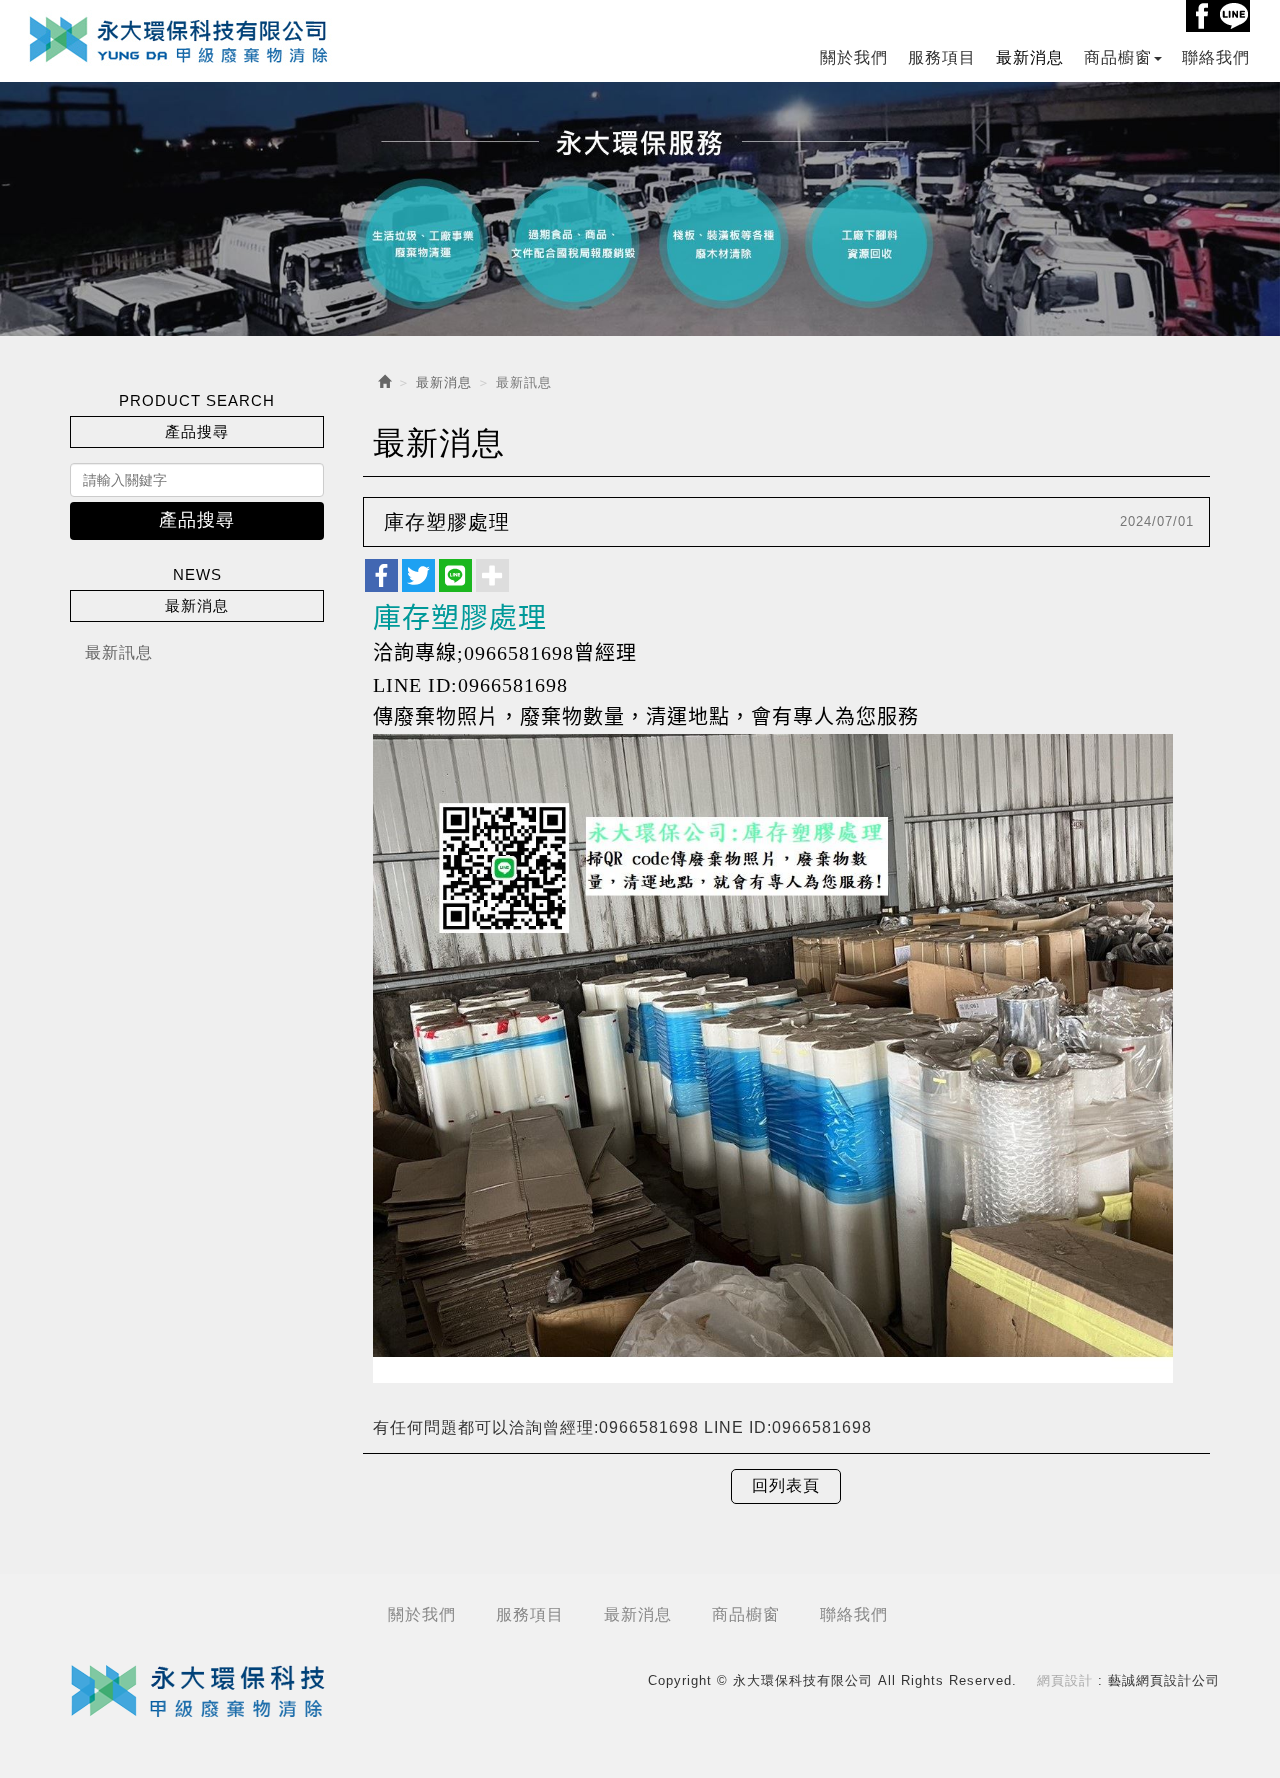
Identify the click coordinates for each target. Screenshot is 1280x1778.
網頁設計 (1065, 1680)
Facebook (1202, 16)
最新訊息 (119, 652)
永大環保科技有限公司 (179, 38)
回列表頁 (786, 1485)
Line (1234, 16)
